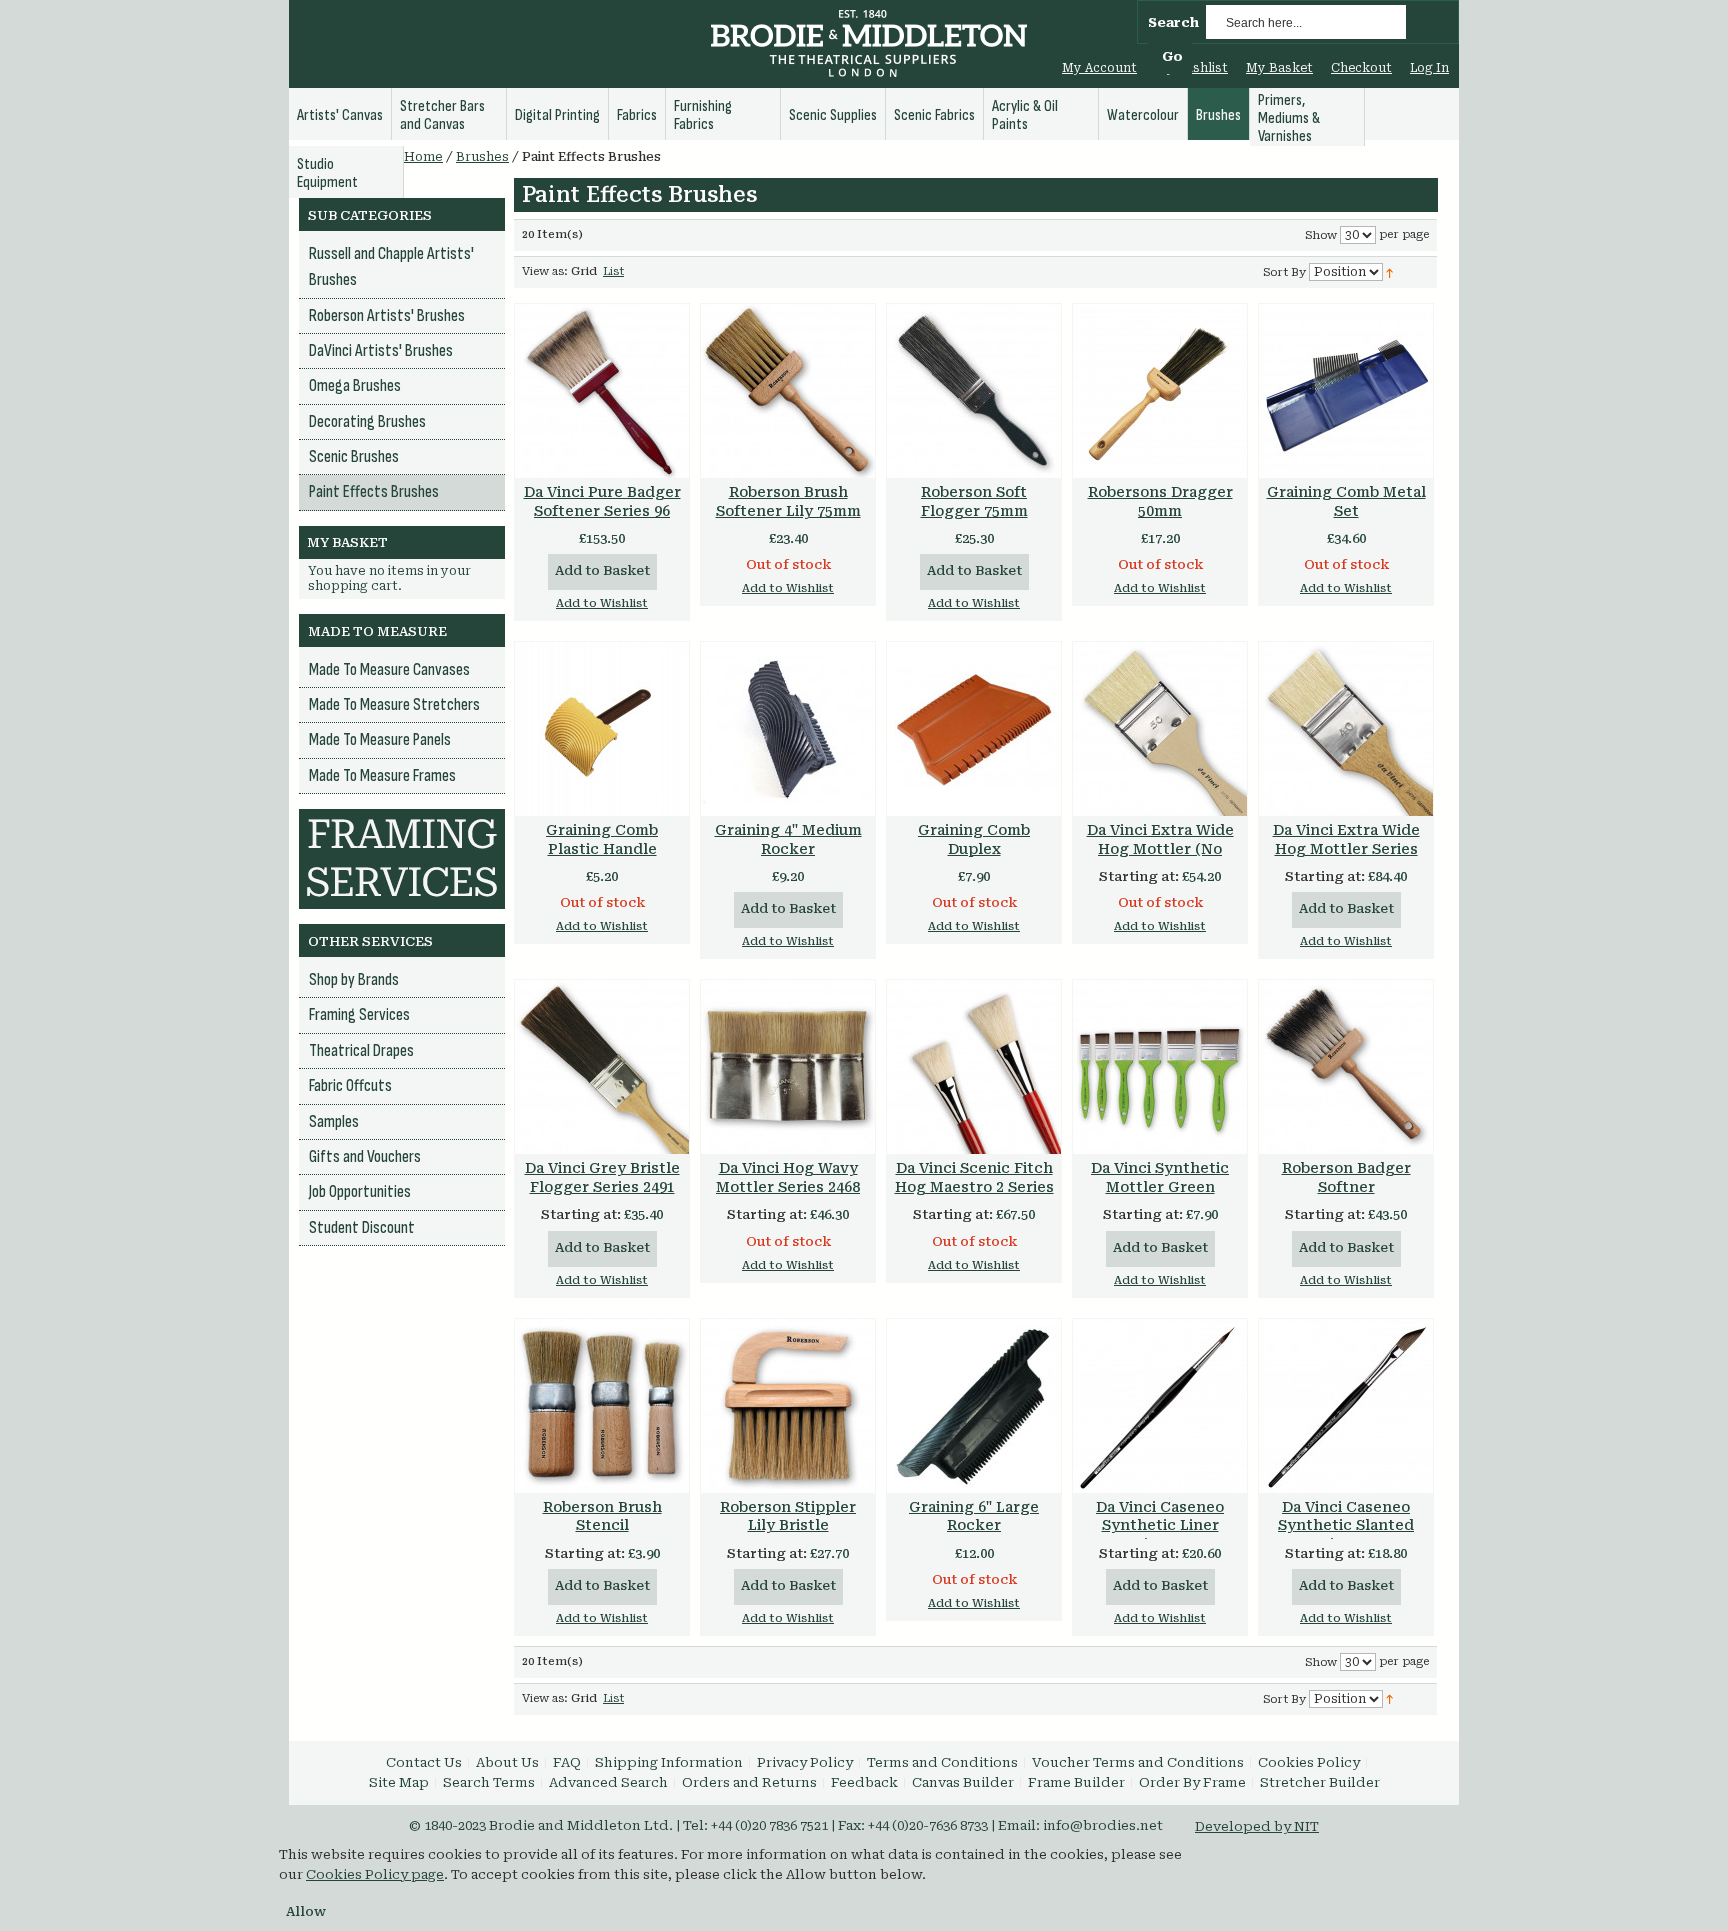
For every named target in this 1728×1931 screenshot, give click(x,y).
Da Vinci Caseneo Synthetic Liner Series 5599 (1160, 1526)
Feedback (864, 1782)
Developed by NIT (1257, 1826)
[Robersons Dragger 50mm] (1160, 391)
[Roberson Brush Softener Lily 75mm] (788, 391)
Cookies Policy (1309, 1762)
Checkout (1361, 68)
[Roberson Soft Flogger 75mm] (974, 391)
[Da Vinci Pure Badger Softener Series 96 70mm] (602, 391)
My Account (1099, 68)
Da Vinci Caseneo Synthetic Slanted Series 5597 (1346, 1526)
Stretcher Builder (1320, 1782)
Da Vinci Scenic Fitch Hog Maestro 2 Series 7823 (974, 1187)
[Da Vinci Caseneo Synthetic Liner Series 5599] (1160, 1406)
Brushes (482, 157)
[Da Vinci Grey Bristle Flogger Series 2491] (602, 1067)
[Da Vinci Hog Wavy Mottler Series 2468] (788, 1067)
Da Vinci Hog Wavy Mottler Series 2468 (788, 1177)
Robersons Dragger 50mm (1160, 501)
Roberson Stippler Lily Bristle (788, 1516)
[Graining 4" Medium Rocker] (788, 729)
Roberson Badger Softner (1346, 1177)
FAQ (567, 1762)
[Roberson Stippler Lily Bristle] (788, 1406)
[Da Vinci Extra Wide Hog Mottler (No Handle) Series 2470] (1160, 729)
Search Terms (489, 1782)
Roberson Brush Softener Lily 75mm (788, 501)
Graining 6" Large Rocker (974, 1516)
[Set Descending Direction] (1389, 271)
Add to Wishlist (602, 603)
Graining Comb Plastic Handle (602, 839)
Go (1172, 56)
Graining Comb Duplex (974, 839)
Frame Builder (1076, 1782)
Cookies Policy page (375, 1874)
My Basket (1279, 68)
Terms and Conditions (942, 1762)
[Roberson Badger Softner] (1346, 1067)
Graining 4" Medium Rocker (788, 839)
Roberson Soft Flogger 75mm (974, 501)
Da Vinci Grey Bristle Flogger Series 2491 (602, 1177)
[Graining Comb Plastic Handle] (602, 729)
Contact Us (424, 1762)
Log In (1429, 68)
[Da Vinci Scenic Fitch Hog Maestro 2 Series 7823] (974, 1067)
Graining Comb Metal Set (1346, 501)
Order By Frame (1192, 1782)
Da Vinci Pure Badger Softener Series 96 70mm (602, 511)
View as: (545, 271)
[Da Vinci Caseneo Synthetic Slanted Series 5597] (1346, 1406)
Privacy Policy (805, 1762)
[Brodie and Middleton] (869, 46)
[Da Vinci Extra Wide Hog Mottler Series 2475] (1346, 729)
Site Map (399, 1782)
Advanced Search (608, 1782)
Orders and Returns (749, 1782)
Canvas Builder (963, 1782)
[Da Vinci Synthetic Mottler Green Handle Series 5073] (1160, 1067)
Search (1173, 22)
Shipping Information (669, 1762)
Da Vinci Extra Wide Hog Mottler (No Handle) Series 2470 (1160, 849)
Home (423, 157)
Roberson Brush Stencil (602, 1516)
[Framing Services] (402, 818)
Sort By (1284, 272)
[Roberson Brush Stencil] (602, 1406)
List (613, 271)
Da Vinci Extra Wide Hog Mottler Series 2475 (1346, 849)
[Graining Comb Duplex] (974, 729)
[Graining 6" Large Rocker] (974, 1406)
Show (1321, 235)
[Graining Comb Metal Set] (1346, 391)
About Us (507, 1762)
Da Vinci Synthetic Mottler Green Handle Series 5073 (1160, 1187)
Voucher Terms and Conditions (1138, 1762)
